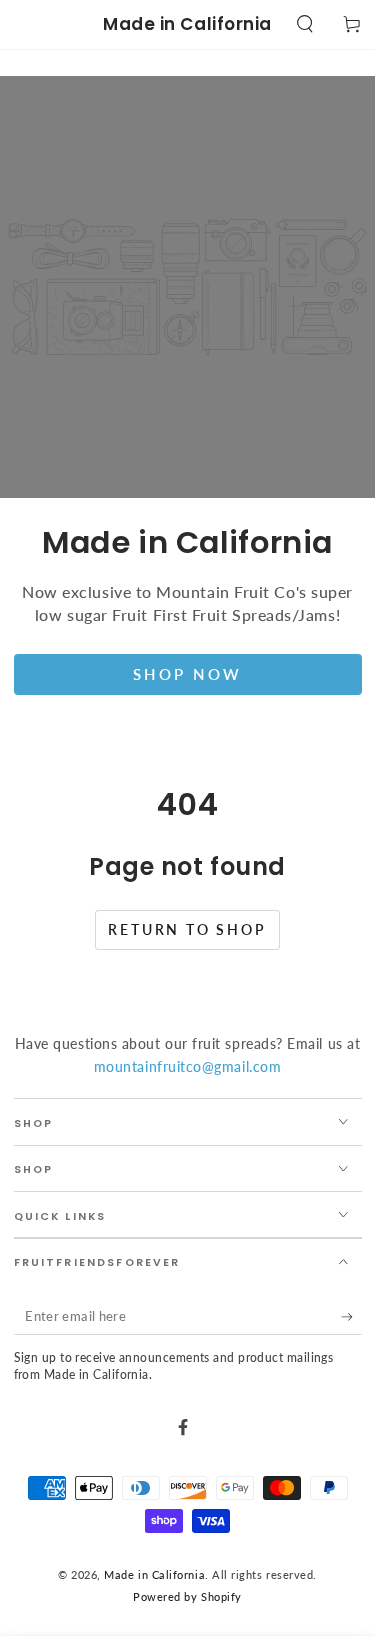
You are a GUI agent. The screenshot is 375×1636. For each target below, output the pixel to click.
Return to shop (187, 929)
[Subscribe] (351, 1317)
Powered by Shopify (187, 1596)
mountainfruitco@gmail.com (188, 1066)
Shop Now (187, 674)
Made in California (154, 1574)
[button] (304, 24)
